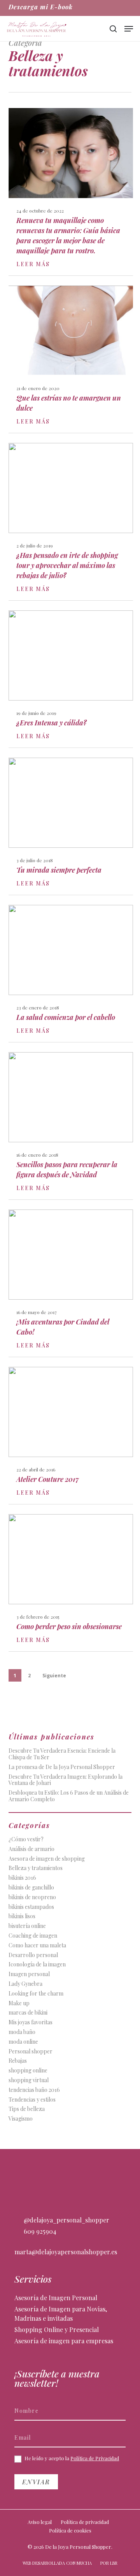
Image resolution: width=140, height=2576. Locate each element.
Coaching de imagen (33, 1936)
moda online (23, 2042)
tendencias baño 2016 (34, 2090)
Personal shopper (31, 2052)
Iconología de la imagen (37, 1965)
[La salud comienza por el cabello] (71, 973)
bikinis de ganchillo (31, 1888)
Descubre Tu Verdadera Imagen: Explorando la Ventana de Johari (66, 1780)
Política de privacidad (85, 2522)
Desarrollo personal (33, 1955)
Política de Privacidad (95, 2458)
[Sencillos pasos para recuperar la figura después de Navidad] (71, 1126)
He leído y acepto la (71, 2458)
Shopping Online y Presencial (57, 2329)
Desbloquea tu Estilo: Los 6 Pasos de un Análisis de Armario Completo (69, 1796)
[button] (129, 29)
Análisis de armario (31, 1849)
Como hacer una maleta (37, 1946)
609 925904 (39, 2231)
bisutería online (27, 1926)
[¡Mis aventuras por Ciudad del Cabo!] (71, 1283)
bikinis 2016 (22, 1878)
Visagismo (21, 2119)
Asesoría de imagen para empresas (64, 2341)
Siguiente (54, 1676)
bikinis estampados (31, 1907)
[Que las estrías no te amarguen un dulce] (71, 359)
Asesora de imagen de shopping (47, 1859)
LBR (114, 2563)
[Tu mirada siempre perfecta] (71, 826)
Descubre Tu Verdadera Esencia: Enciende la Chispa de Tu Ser (62, 1754)
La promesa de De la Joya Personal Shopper (62, 1767)
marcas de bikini (28, 2013)
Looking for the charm (36, 1994)
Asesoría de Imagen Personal (56, 2298)
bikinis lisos (22, 1916)
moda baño (22, 2032)
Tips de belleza (27, 2109)
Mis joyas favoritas (31, 2023)
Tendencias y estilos (32, 2100)
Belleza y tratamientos (36, 1868)
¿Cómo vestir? (26, 1840)
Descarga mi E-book (41, 7)
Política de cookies (70, 2530)
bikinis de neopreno (32, 1897)
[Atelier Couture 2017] (71, 1435)
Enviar (36, 2482)
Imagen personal (29, 1974)
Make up (19, 2003)
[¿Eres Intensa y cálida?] (71, 679)
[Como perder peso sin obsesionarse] (71, 1583)
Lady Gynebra (25, 1984)
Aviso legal (40, 2522)
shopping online (28, 2071)
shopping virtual (29, 2080)
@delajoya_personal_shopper (66, 2220)
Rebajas (18, 2061)
